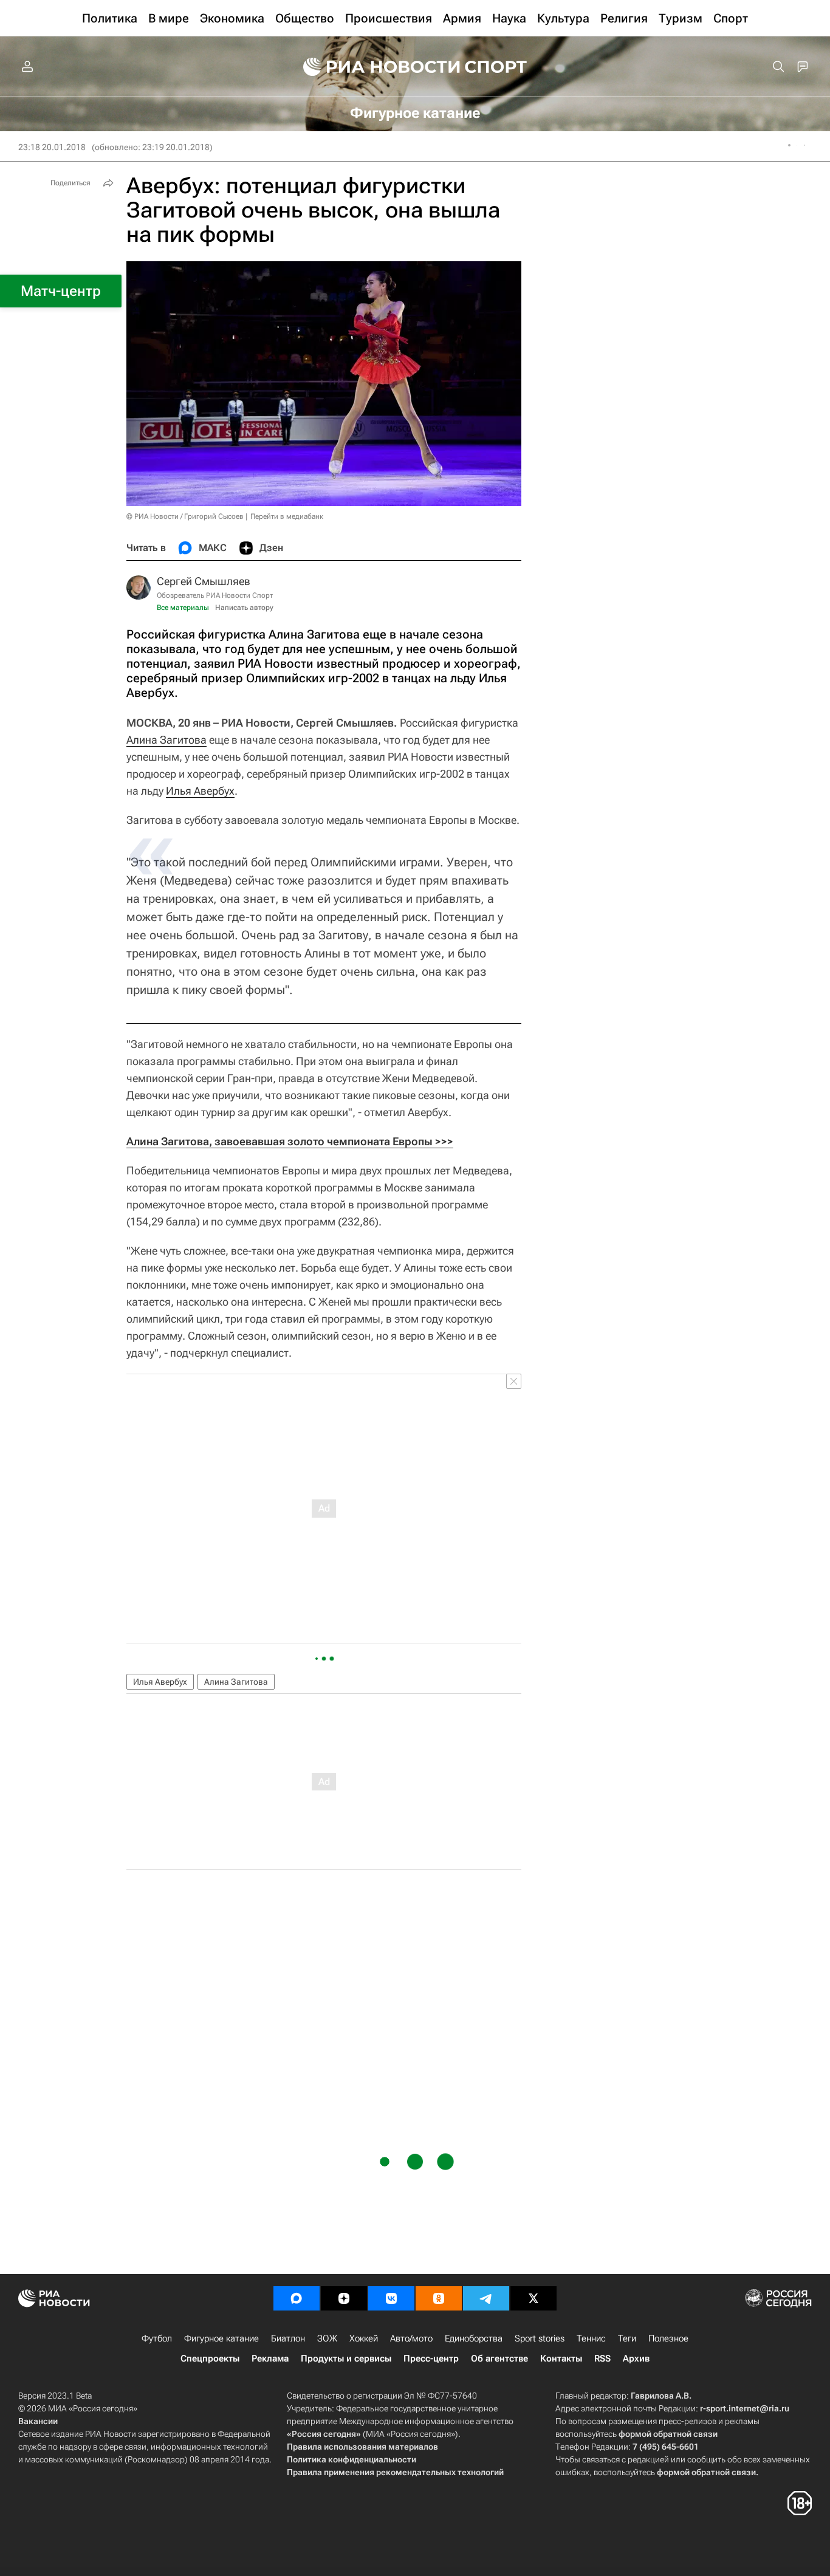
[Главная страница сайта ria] (374, 67)
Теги (627, 2338)
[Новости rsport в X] (533, 2298)
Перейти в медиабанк (287, 516)
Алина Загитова (166, 740)
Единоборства (474, 2338)
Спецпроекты (210, 2358)
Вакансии (38, 2421)
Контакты (561, 2358)
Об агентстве (499, 2358)
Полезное (668, 2338)
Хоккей (364, 2338)
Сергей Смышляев (204, 581)
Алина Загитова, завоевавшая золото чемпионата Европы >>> (290, 1141)
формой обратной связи (668, 2434)
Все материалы (183, 608)
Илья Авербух (200, 791)
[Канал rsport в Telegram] (486, 2298)
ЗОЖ (327, 2338)
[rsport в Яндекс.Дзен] (344, 2298)
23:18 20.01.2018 (52, 147)
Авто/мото (411, 2338)
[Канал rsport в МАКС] (297, 2298)
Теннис (591, 2338)
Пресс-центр (431, 2358)
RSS (602, 2358)
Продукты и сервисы (346, 2358)
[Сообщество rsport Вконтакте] (391, 2298)
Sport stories (540, 2338)
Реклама (270, 2358)
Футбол (157, 2338)
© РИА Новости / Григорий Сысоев (185, 516)
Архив (636, 2358)
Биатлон (288, 2338)
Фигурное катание (221, 2338)
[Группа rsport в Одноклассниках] (439, 2298)
